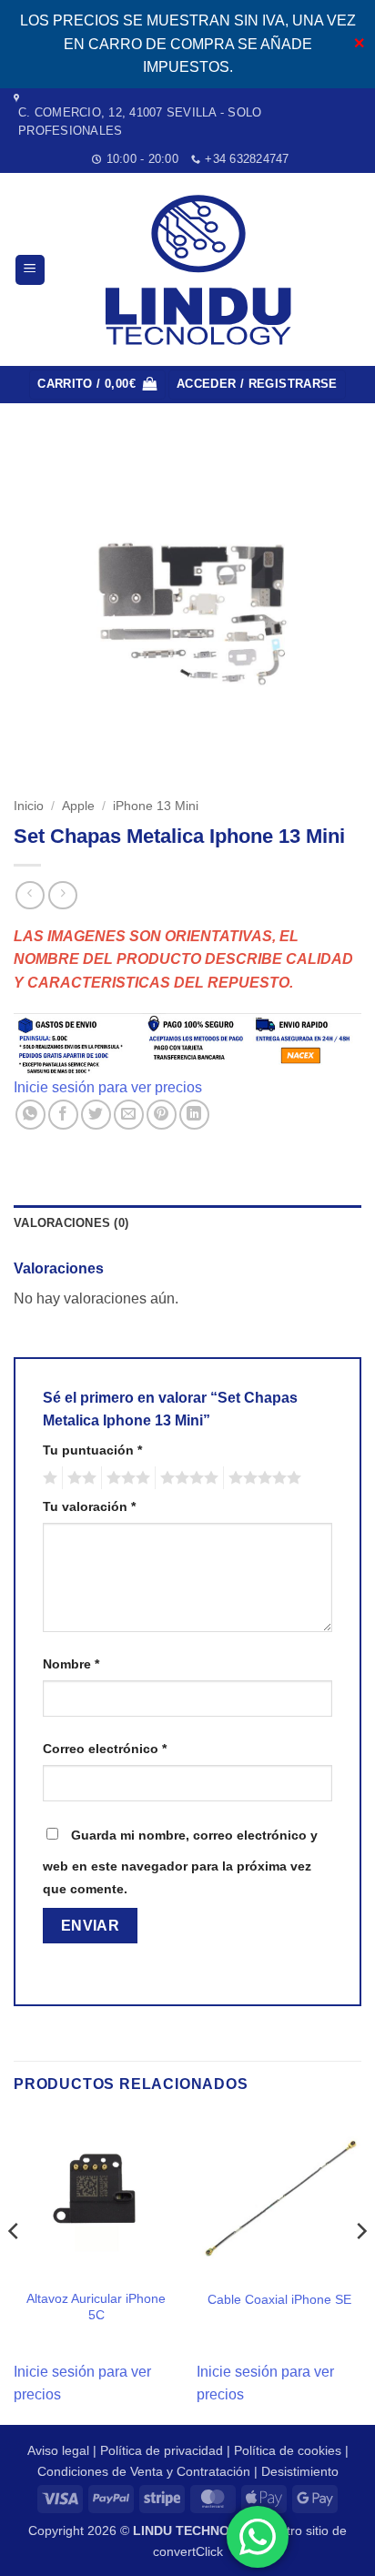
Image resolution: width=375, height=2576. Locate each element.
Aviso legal (58, 2450)
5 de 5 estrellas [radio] (262, 1478)
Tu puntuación (92, 1450)
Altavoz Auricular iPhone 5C (96, 2307)
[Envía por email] (129, 1115)
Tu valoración (89, 1506)
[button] (30, 270)
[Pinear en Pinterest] (162, 1115)
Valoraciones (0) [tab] (71, 1223)
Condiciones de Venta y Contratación (144, 2471)
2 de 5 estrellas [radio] (79, 1478)
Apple (78, 806)
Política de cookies (288, 2450)
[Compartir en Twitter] (96, 1115)
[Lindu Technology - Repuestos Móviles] (202, 270)
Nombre (71, 1664)
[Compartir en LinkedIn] (194, 1115)
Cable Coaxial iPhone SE (279, 2300)
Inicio (29, 806)
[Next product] (30, 895)
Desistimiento (300, 2471)
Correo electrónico (105, 1749)
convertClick (188, 2551)
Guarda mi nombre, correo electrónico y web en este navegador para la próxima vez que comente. (180, 1862)
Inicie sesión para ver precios (108, 1087)
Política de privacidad (162, 2450)
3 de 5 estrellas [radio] (126, 1478)
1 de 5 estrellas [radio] (48, 1478)
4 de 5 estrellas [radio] (187, 1478)
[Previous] (15, 2267)
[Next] (360, 2267)
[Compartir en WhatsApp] (30, 1115)
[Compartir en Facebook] (63, 1115)
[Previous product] (62, 895)
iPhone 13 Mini (156, 806)
